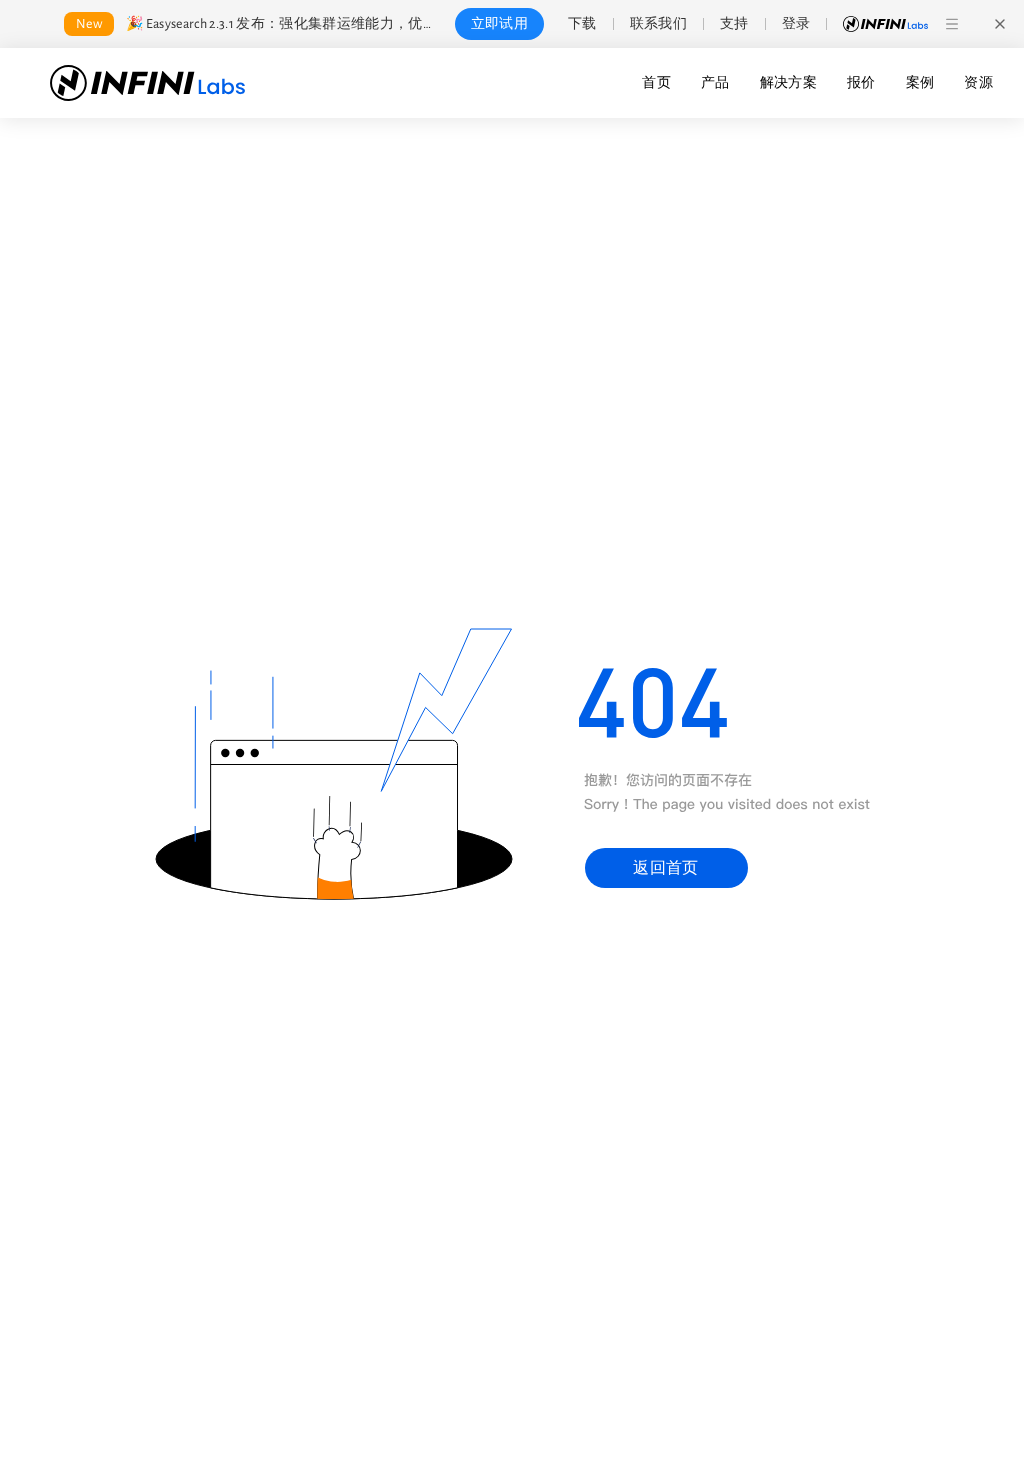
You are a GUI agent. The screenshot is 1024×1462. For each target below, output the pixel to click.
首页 (656, 83)
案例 (920, 83)
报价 (861, 83)
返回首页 (665, 868)
